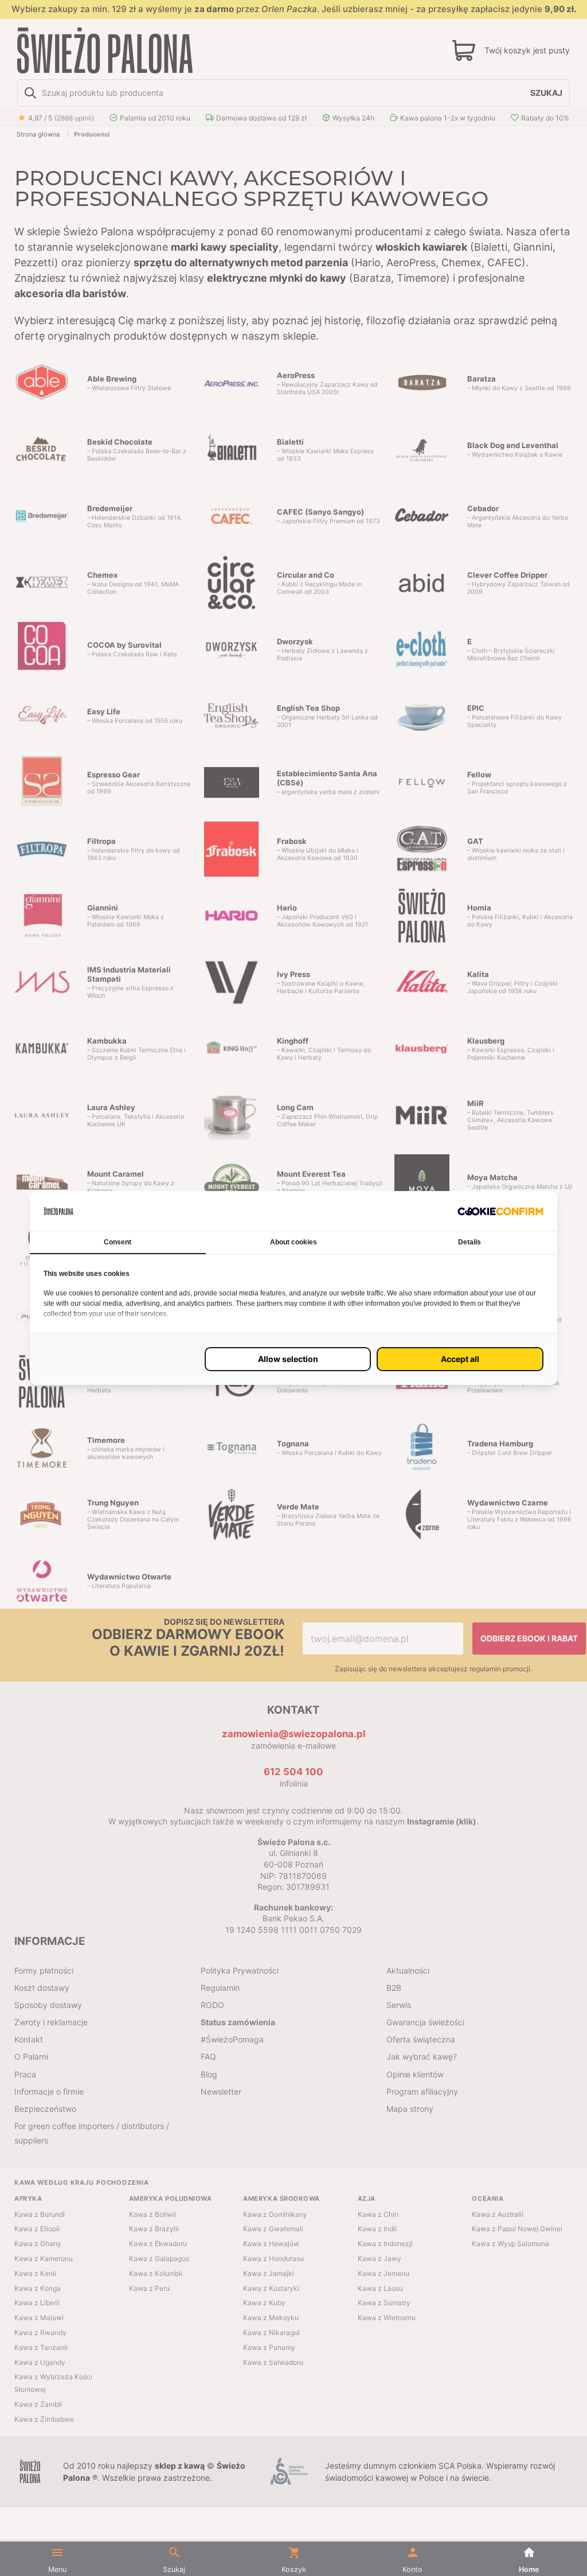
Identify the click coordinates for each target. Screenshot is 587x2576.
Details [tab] (469, 1242)
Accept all (460, 1359)
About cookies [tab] (293, 1242)
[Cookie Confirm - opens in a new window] (500, 1211)
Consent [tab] (118, 1242)
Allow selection (288, 1359)
